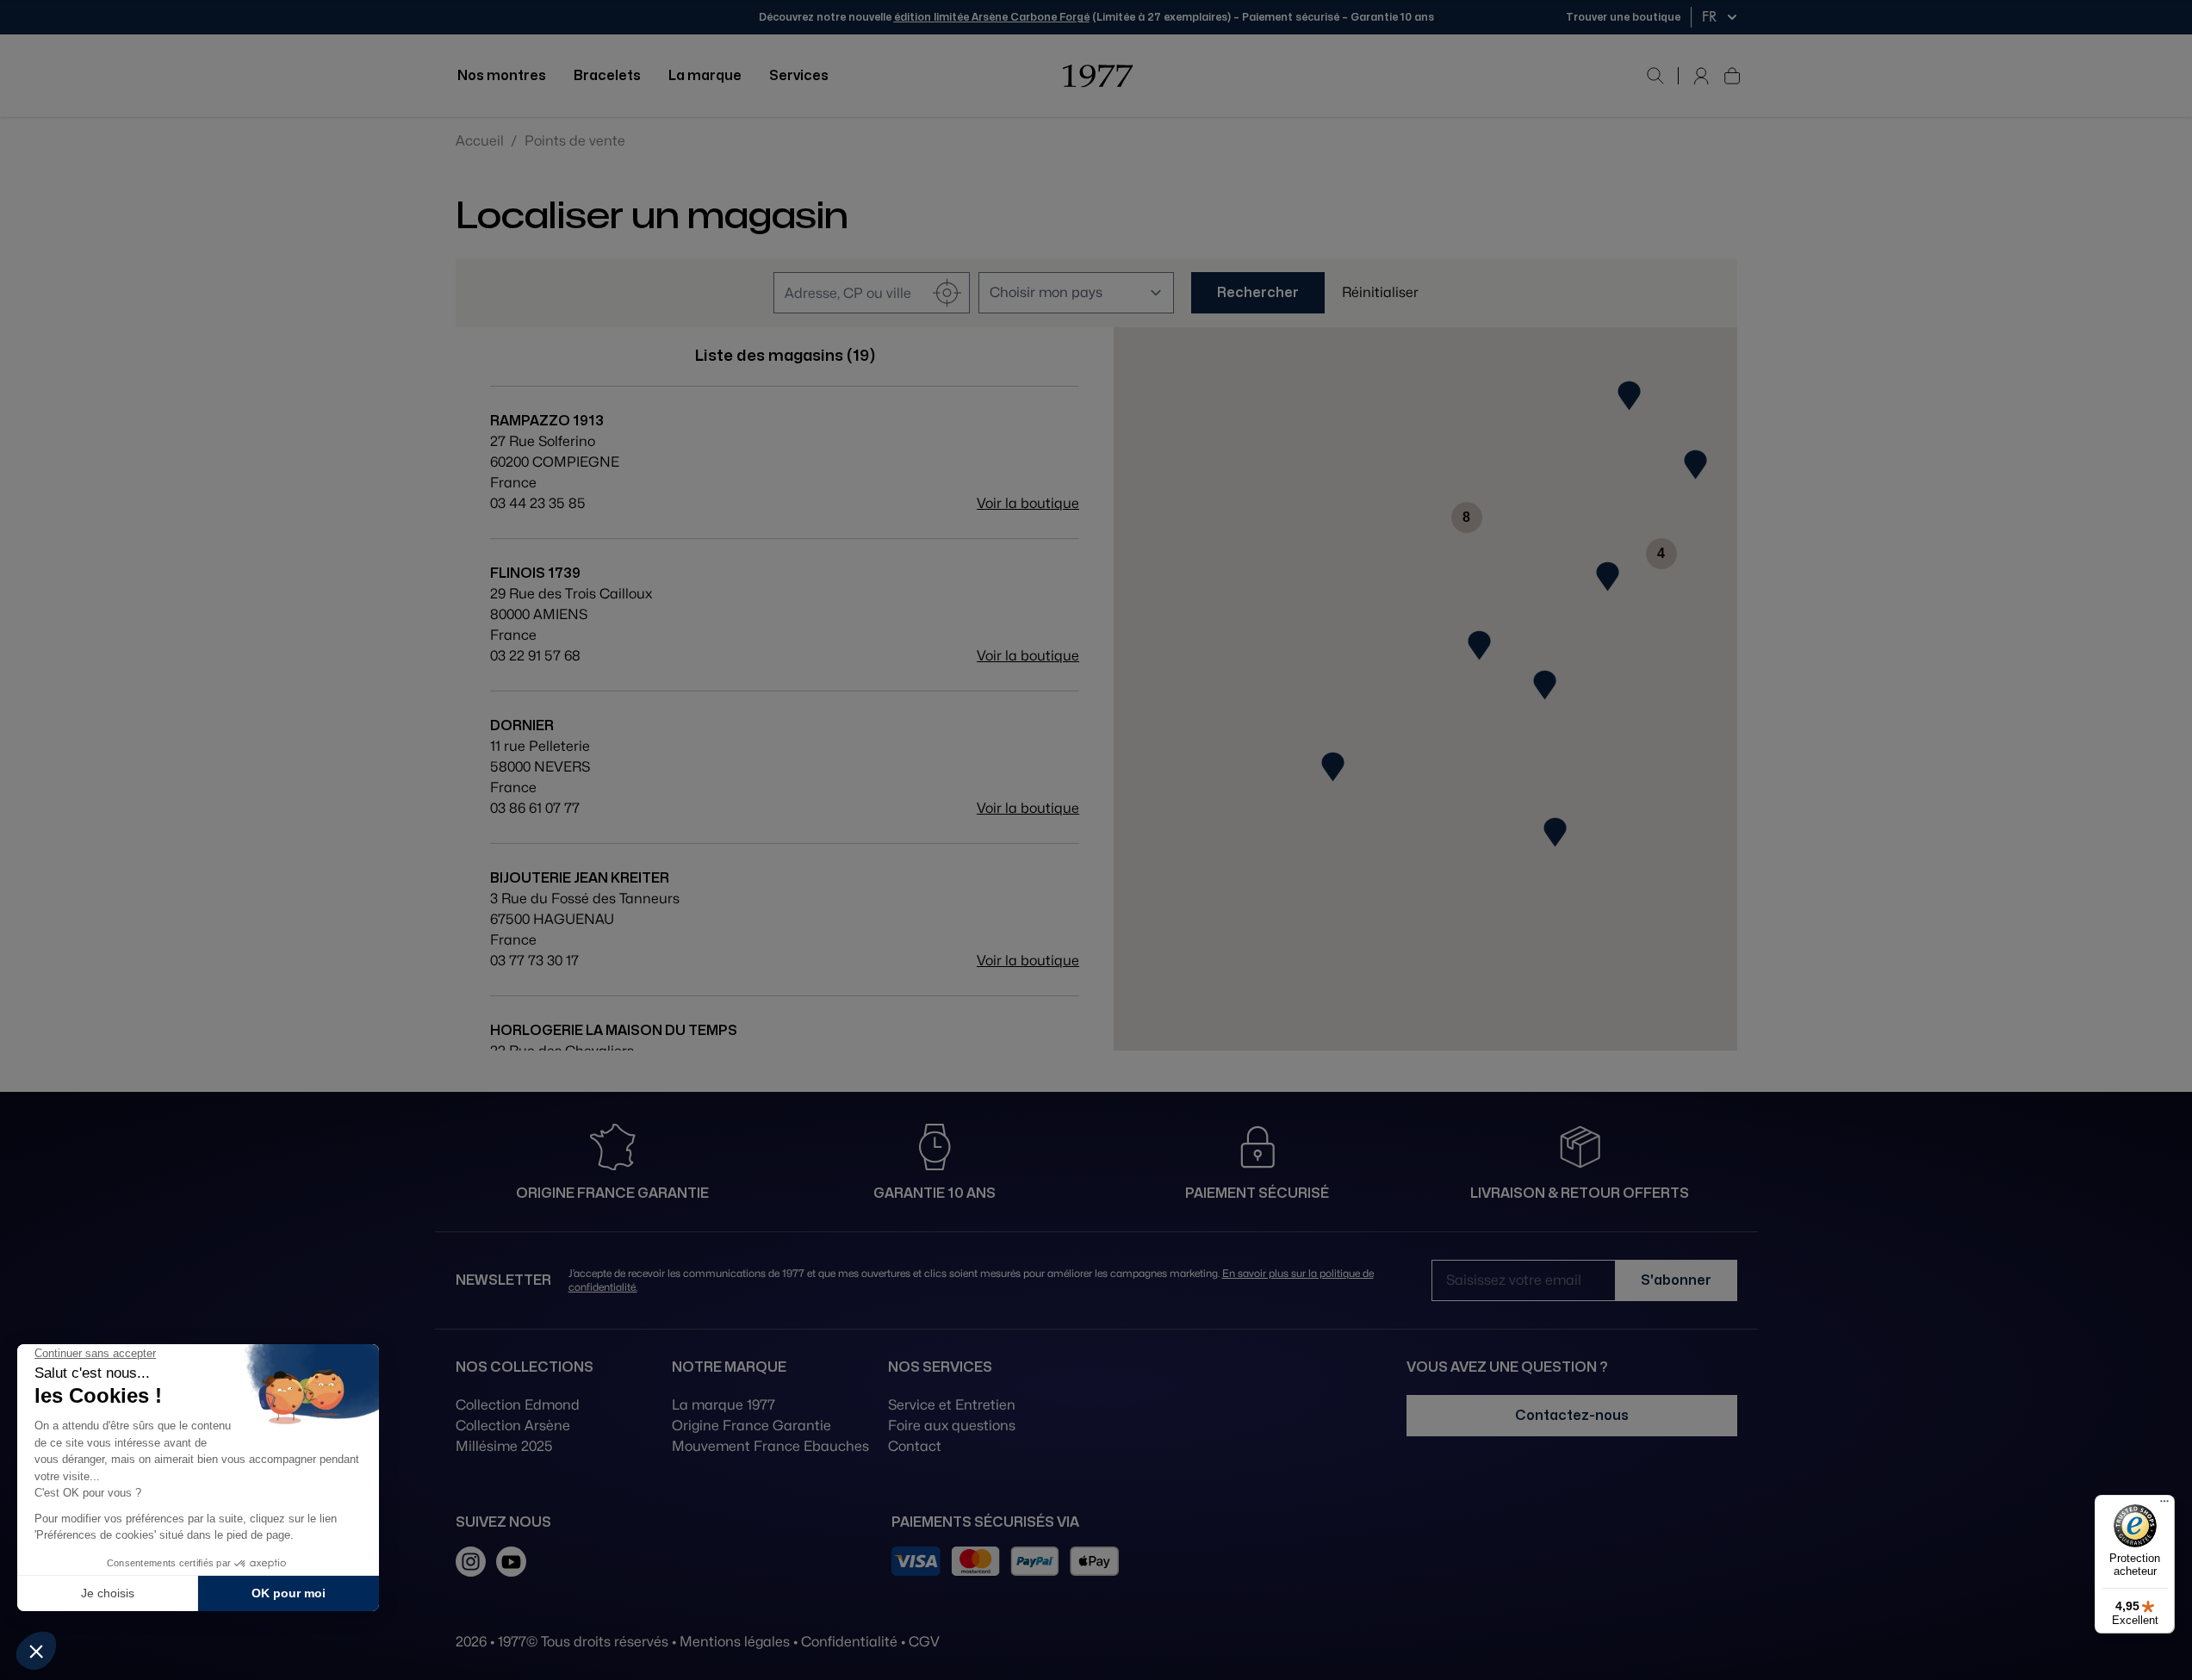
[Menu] (2164, 1505)
